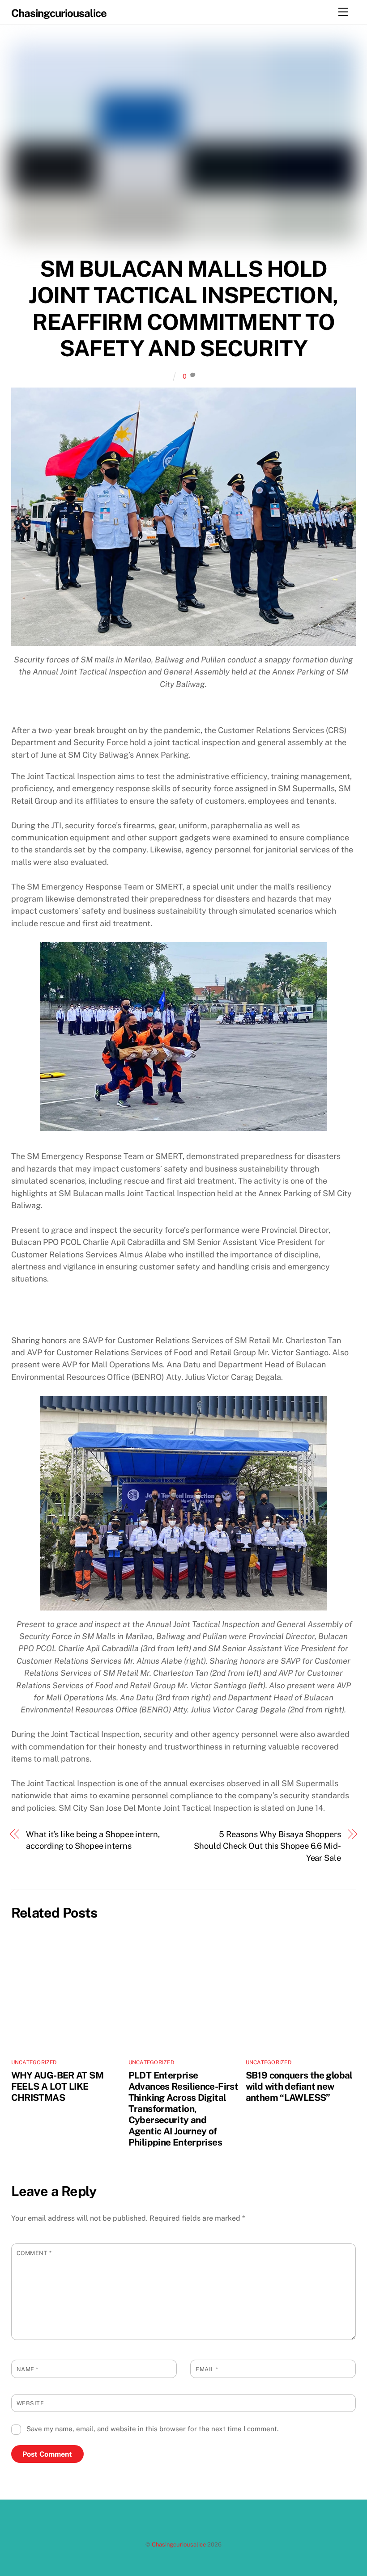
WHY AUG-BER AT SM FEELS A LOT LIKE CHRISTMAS (57, 2086)
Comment (34, 2253)
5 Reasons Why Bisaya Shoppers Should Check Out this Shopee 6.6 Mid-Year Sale (267, 1846)
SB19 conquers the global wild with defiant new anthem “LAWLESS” (299, 2086)
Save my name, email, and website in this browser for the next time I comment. (152, 2429)
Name (28, 2369)
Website (30, 2403)
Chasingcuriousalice (179, 2544)
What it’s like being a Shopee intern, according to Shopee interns (93, 1840)
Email (207, 2369)
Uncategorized (34, 2062)
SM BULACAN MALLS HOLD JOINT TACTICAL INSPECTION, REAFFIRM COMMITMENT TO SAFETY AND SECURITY (183, 309)
